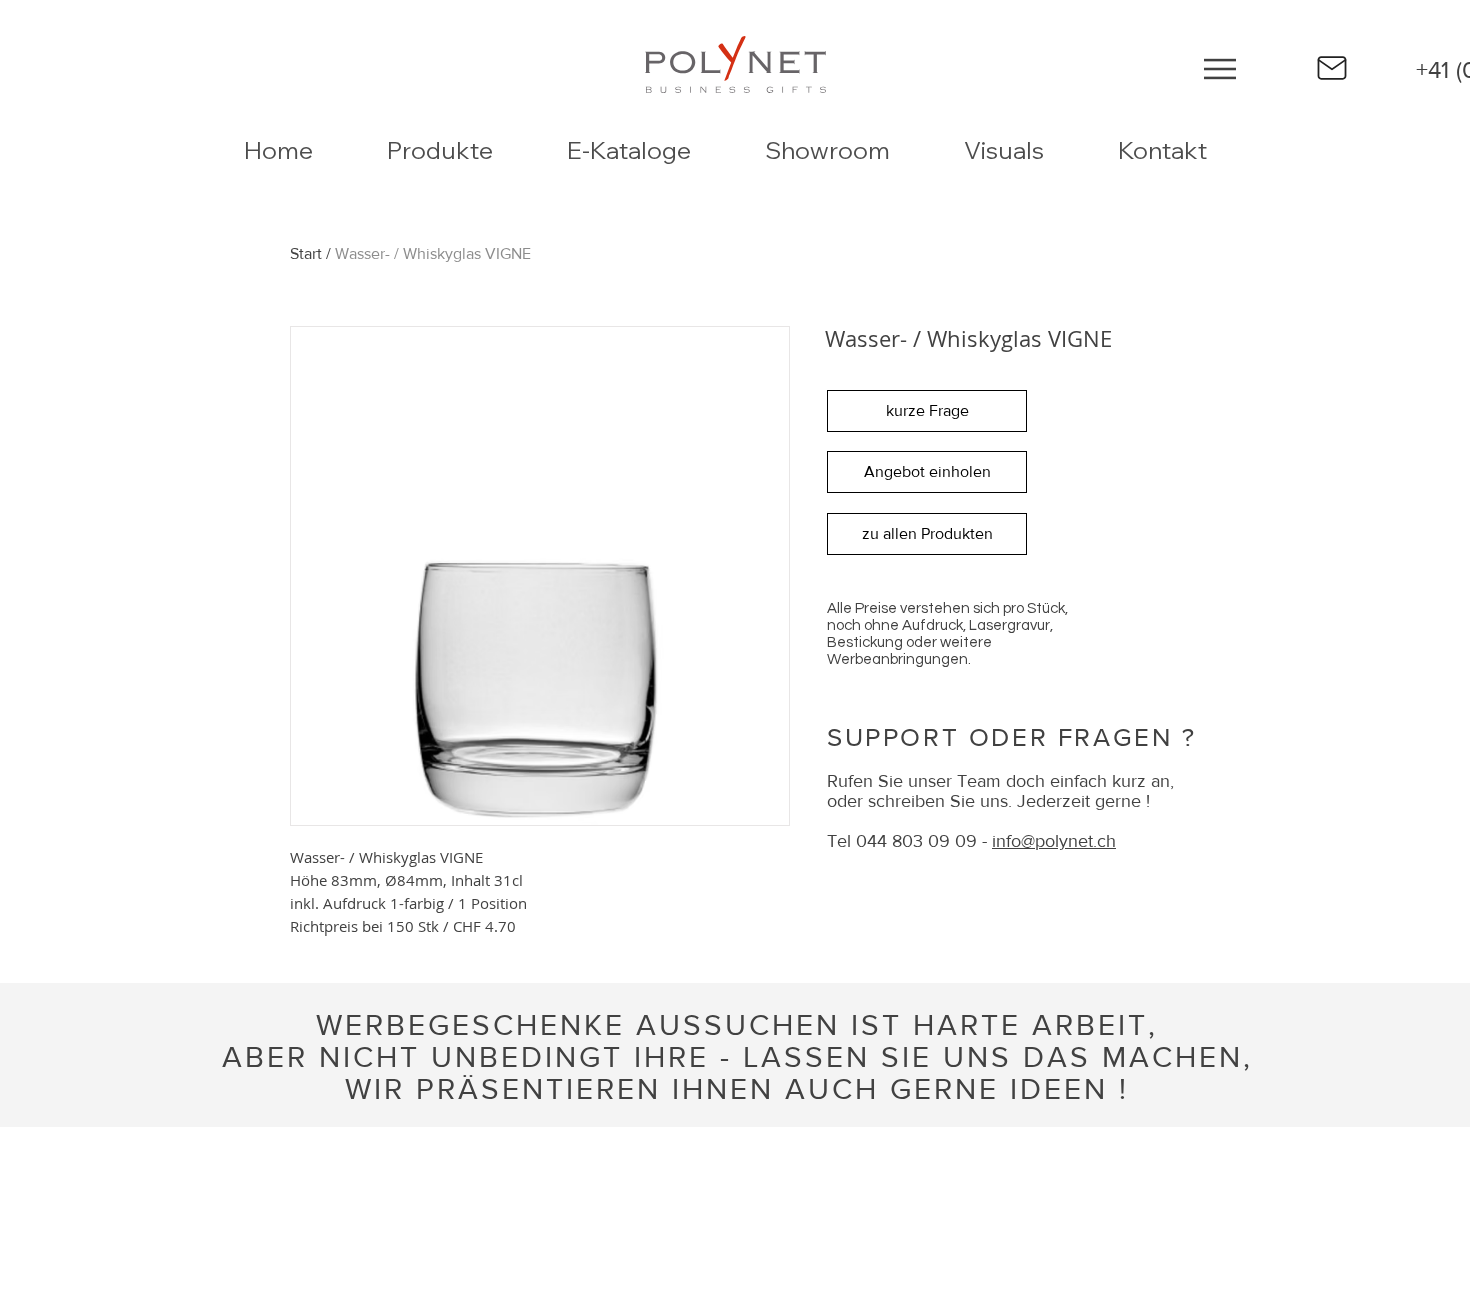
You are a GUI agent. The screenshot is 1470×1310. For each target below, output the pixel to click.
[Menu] (1219, 68)
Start (306, 253)
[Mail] (1332, 68)
